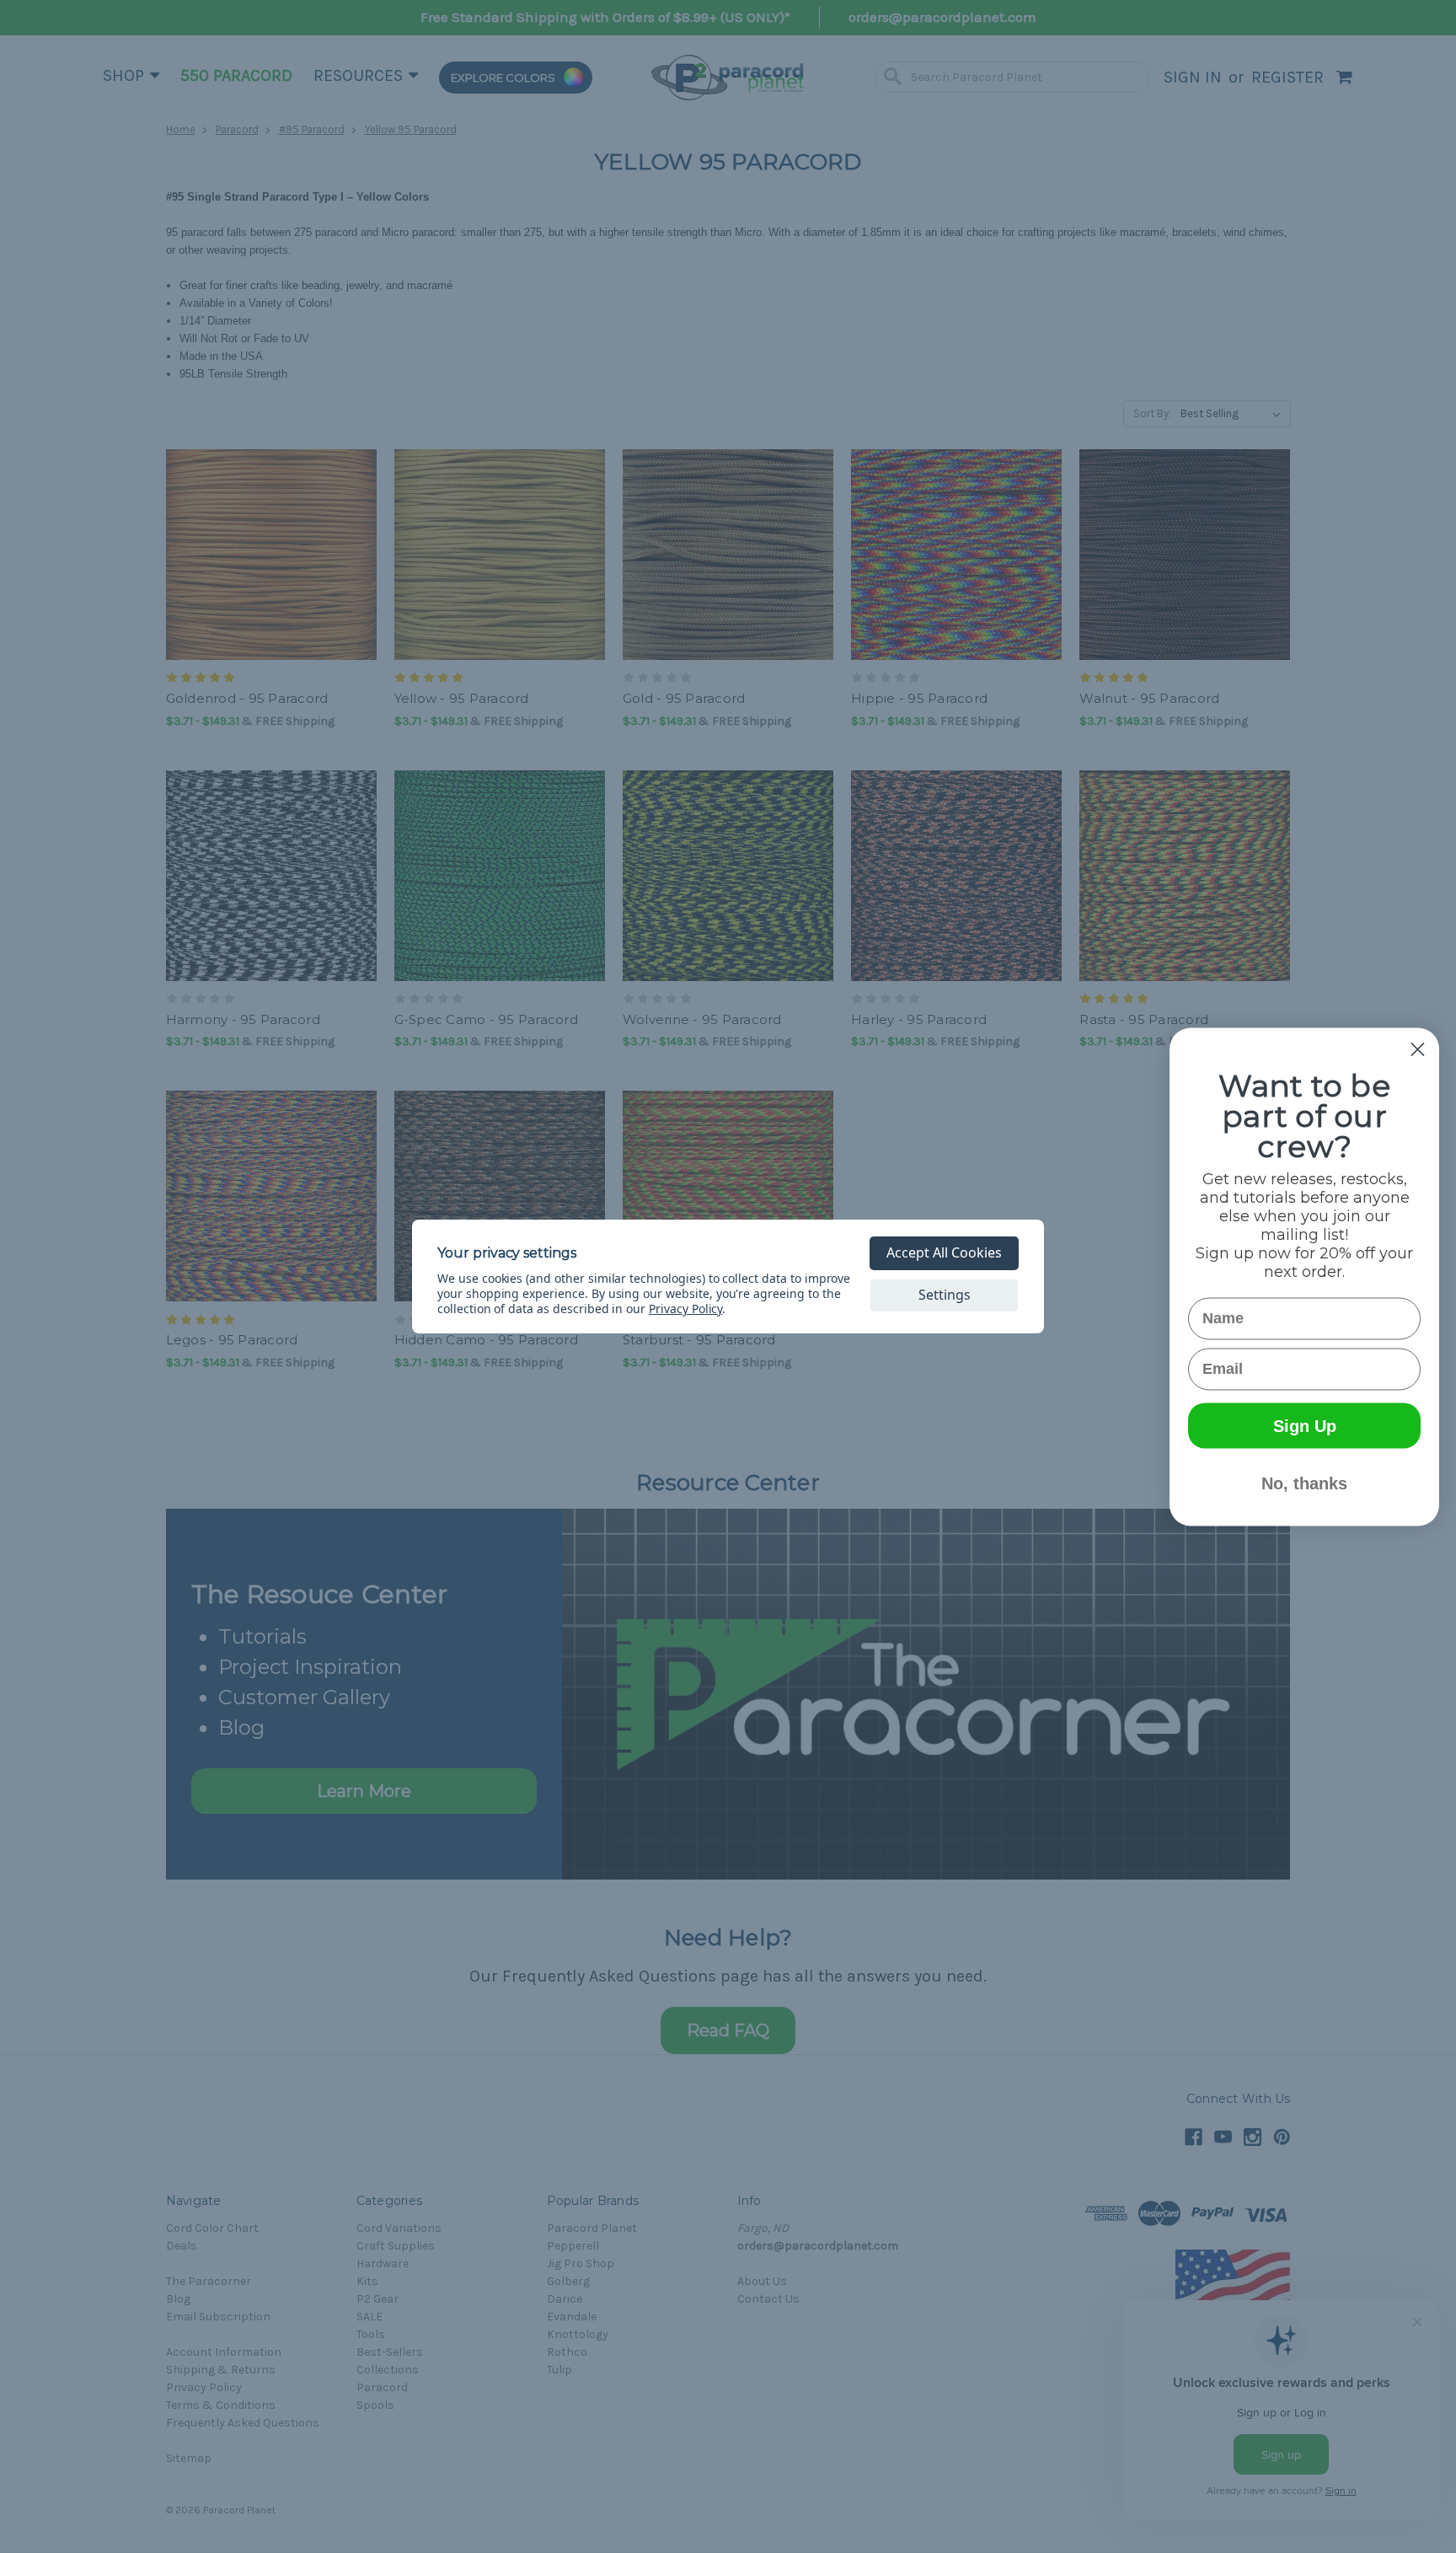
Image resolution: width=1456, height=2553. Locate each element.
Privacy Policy (685, 1309)
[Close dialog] (1418, 1049)
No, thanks (1304, 1483)
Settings (945, 1295)
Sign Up (1305, 1425)
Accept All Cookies (944, 1252)
